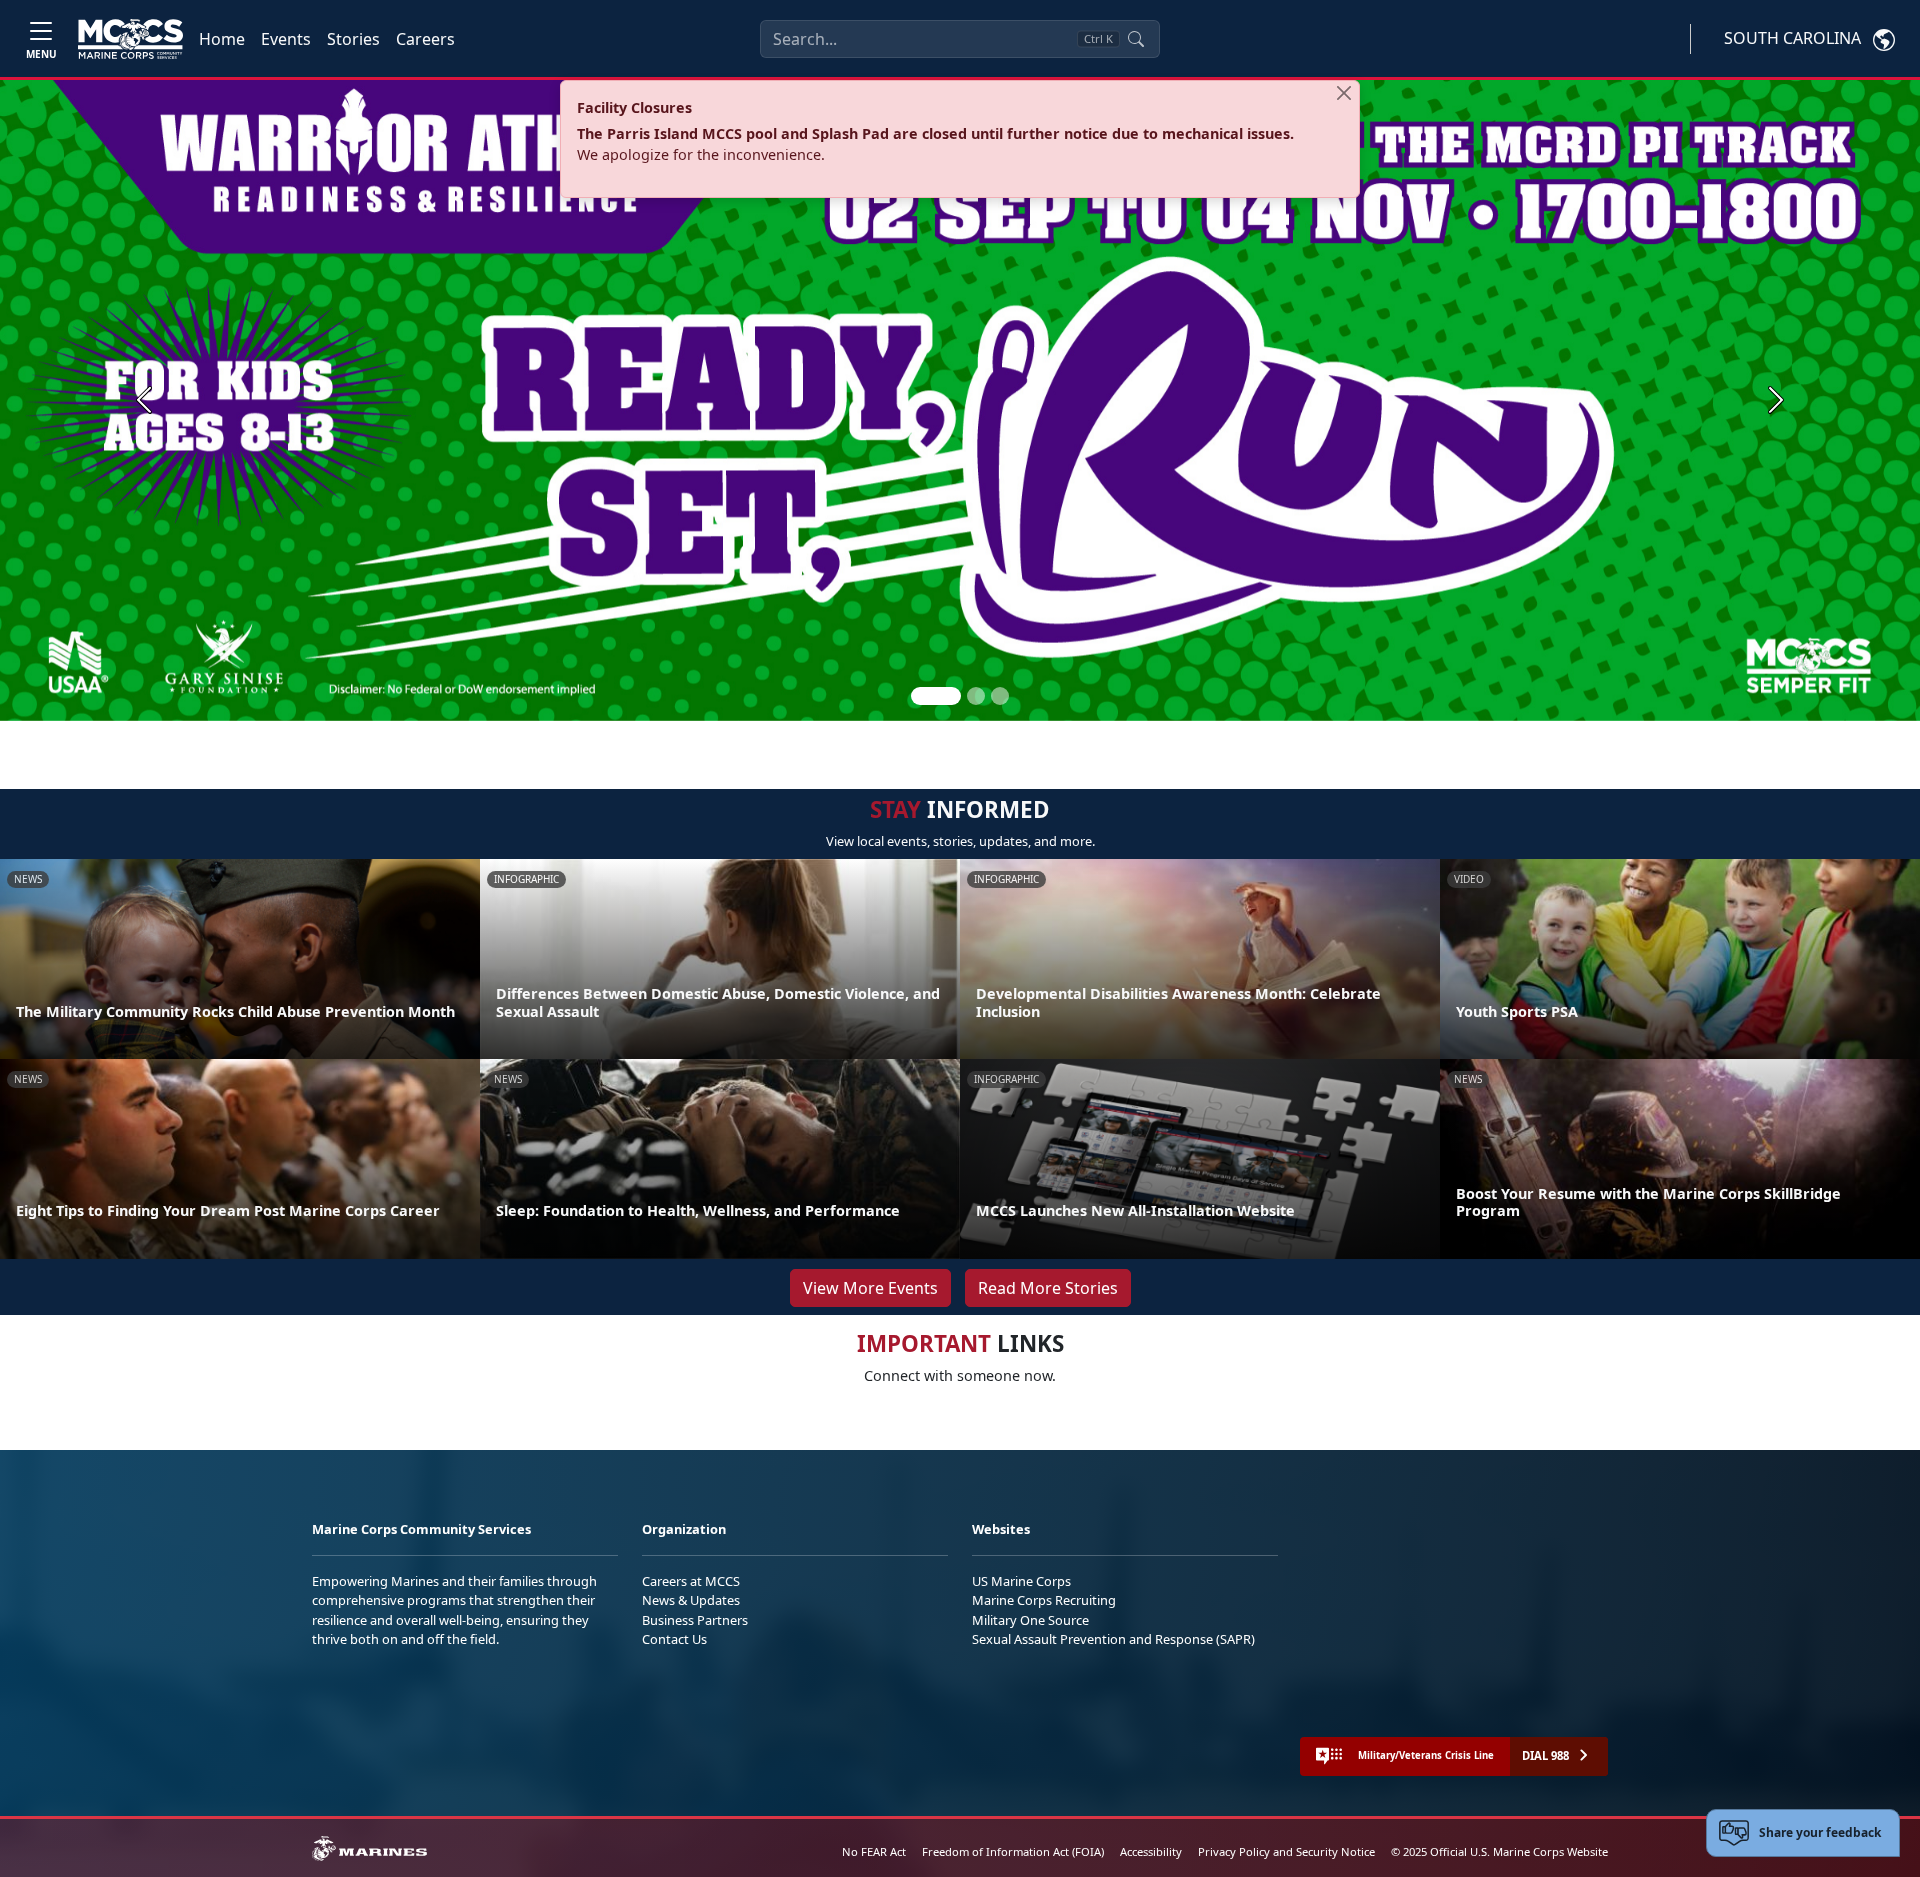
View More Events (870, 1288)
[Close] (1344, 93)
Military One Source (1030, 1620)
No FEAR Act (874, 1851)
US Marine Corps (1021, 1581)
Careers (425, 39)
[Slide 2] (976, 696)
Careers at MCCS (691, 1581)
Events (286, 39)
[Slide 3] (1000, 696)
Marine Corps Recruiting (1044, 1600)
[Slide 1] (936, 696)
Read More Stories (1048, 1288)
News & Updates (691, 1600)
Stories (353, 39)
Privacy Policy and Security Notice (1286, 1851)
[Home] (130, 39)
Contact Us (674, 1639)
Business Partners (695, 1620)
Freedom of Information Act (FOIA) (1013, 1851)
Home (222, 39)
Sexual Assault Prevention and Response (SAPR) (1113, 1639)
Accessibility (1151, 1851)
